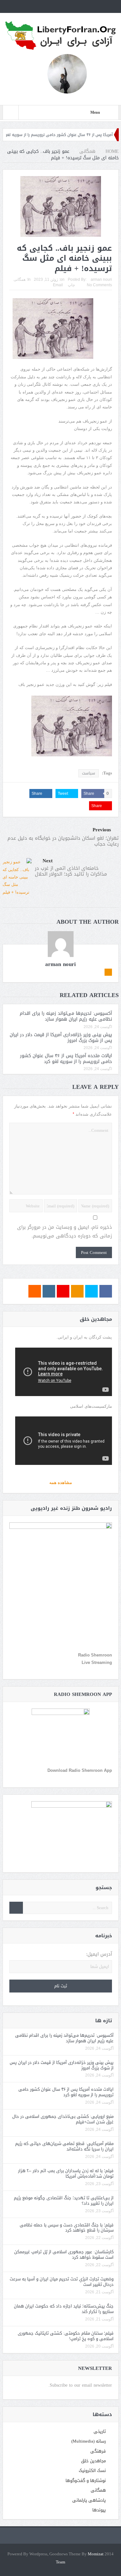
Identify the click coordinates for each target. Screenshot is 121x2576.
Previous (102, 830)
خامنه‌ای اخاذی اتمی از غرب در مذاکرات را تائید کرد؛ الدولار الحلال (71, 871)
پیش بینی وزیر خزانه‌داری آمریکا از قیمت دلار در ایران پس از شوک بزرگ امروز (61, 1038)
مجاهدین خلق (93, 2461)
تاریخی (100, 2431)
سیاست (89, 773)
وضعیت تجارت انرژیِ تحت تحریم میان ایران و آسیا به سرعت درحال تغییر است (62, 2282)
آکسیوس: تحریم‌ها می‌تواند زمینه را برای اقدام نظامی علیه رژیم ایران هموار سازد (66, 1016)
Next (48, 861)
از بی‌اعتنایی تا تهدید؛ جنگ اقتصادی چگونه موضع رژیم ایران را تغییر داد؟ (64, 2201)
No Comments (99, 285)
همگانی (20, 279)
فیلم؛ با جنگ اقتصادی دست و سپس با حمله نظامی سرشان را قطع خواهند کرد (67, 2228)
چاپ (71, 285)
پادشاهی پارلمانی (89, 2500)
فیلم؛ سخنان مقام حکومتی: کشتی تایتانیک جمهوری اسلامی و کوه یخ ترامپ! (66, 2336)
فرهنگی (98, 2451)
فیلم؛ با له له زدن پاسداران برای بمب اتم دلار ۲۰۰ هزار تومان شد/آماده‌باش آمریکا (66, 2173)
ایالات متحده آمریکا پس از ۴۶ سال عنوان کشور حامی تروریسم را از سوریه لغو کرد (66, 1059)
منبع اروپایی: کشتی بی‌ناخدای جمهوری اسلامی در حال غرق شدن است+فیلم (63, 2119)
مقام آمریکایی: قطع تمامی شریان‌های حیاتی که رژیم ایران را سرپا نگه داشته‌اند (64, 2146)
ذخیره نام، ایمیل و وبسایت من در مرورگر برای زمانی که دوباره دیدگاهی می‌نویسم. (65, 1232)
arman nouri (101, 279)
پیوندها (99, 2510)
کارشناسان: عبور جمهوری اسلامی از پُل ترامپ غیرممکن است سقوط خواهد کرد (64, 2255)
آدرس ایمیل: (99, 1954)
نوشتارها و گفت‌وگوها (86, 2481)
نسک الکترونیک (92, 2471)
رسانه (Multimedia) (89, 2441)
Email (58, 285)
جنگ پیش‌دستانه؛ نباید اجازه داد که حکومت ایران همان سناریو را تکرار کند (64, 2309)
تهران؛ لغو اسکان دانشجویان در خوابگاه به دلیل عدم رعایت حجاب (63, 841)
